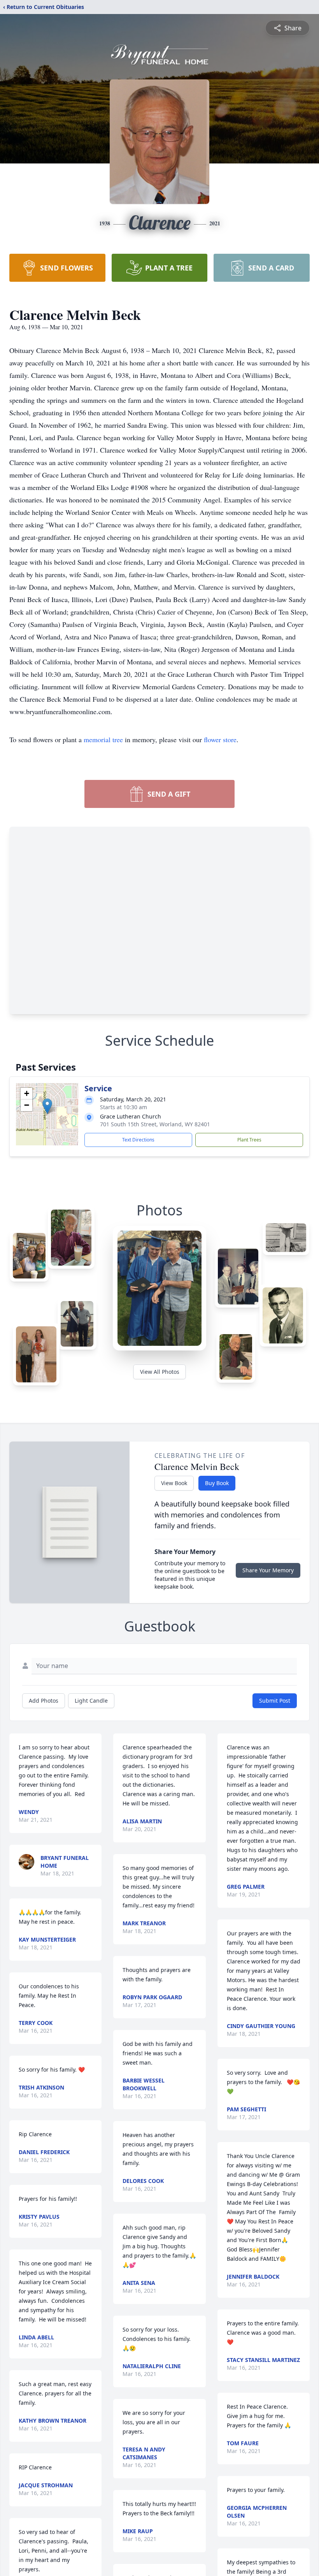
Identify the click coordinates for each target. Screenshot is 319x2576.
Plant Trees (249, 1140)
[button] (47, 1106)
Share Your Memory (268, 1570)
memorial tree (103, 739)
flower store (220, 739)
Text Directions (138, 1140)
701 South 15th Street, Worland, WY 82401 (155, 1124)
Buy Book (217, 1483)
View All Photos (160, 1372)
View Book (174, 1483)
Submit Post (275, 1701)
